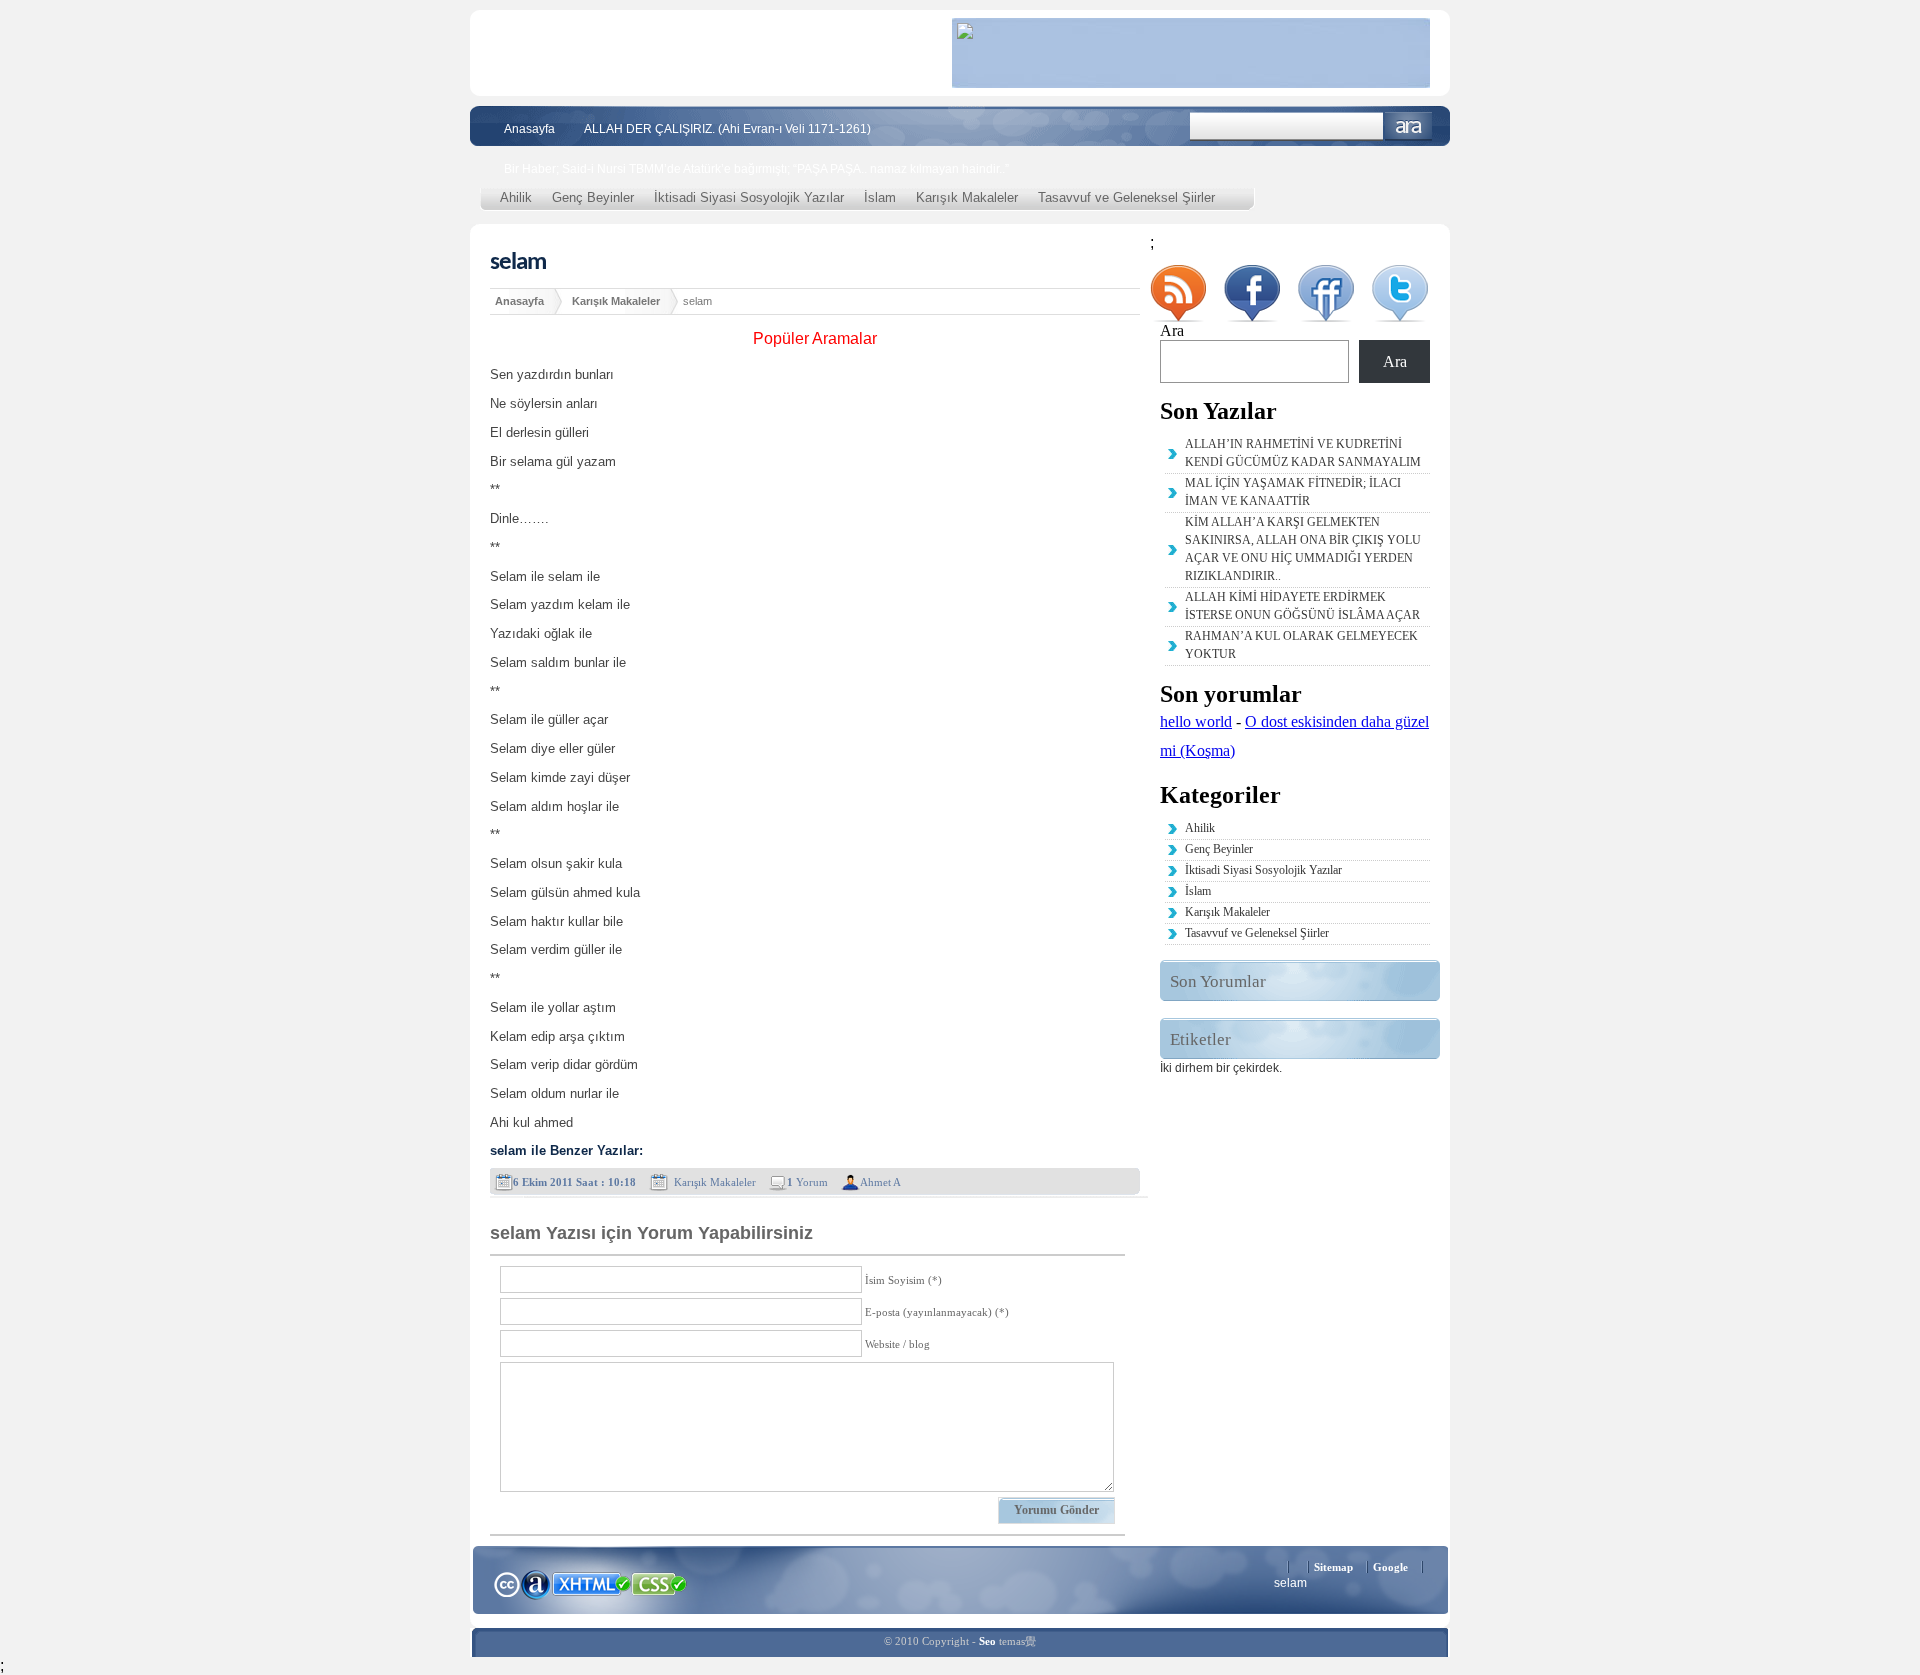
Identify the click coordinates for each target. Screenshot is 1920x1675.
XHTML (591, 1582)
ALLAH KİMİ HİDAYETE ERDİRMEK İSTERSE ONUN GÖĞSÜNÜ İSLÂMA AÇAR (1302, 606)
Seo (987, 1641)
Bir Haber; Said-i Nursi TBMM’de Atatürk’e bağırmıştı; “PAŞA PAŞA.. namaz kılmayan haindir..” (756, 169)
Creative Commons (506, 1582)
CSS (659, 1583)
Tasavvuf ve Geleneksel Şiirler (1126, 197)
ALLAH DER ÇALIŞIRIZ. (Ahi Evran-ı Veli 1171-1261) (727, 129)
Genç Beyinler (593, 197)
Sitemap (1333, 1567)
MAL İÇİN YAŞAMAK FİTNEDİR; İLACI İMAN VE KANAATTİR (1293, 492)
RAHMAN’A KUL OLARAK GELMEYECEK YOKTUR (1301, 645)
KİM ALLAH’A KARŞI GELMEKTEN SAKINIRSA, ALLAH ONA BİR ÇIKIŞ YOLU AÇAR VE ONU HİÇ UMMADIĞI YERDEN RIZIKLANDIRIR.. (1303, 549)
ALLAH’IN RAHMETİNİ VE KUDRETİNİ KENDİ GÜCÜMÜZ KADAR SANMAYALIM (1303, 453)
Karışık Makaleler (967, 197)
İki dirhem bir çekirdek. (1221, 1068)
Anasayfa (529, 129)
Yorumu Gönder (1056, 1510)
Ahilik (516, 197)
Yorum (807, 1182)
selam (518, 262)
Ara (1408, 126)
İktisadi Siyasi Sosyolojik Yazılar (749, 197)
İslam (880, 197)
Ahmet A (880, 1182)
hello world (1196, 721)
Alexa (536, 1584)
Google (1390, 1567)
